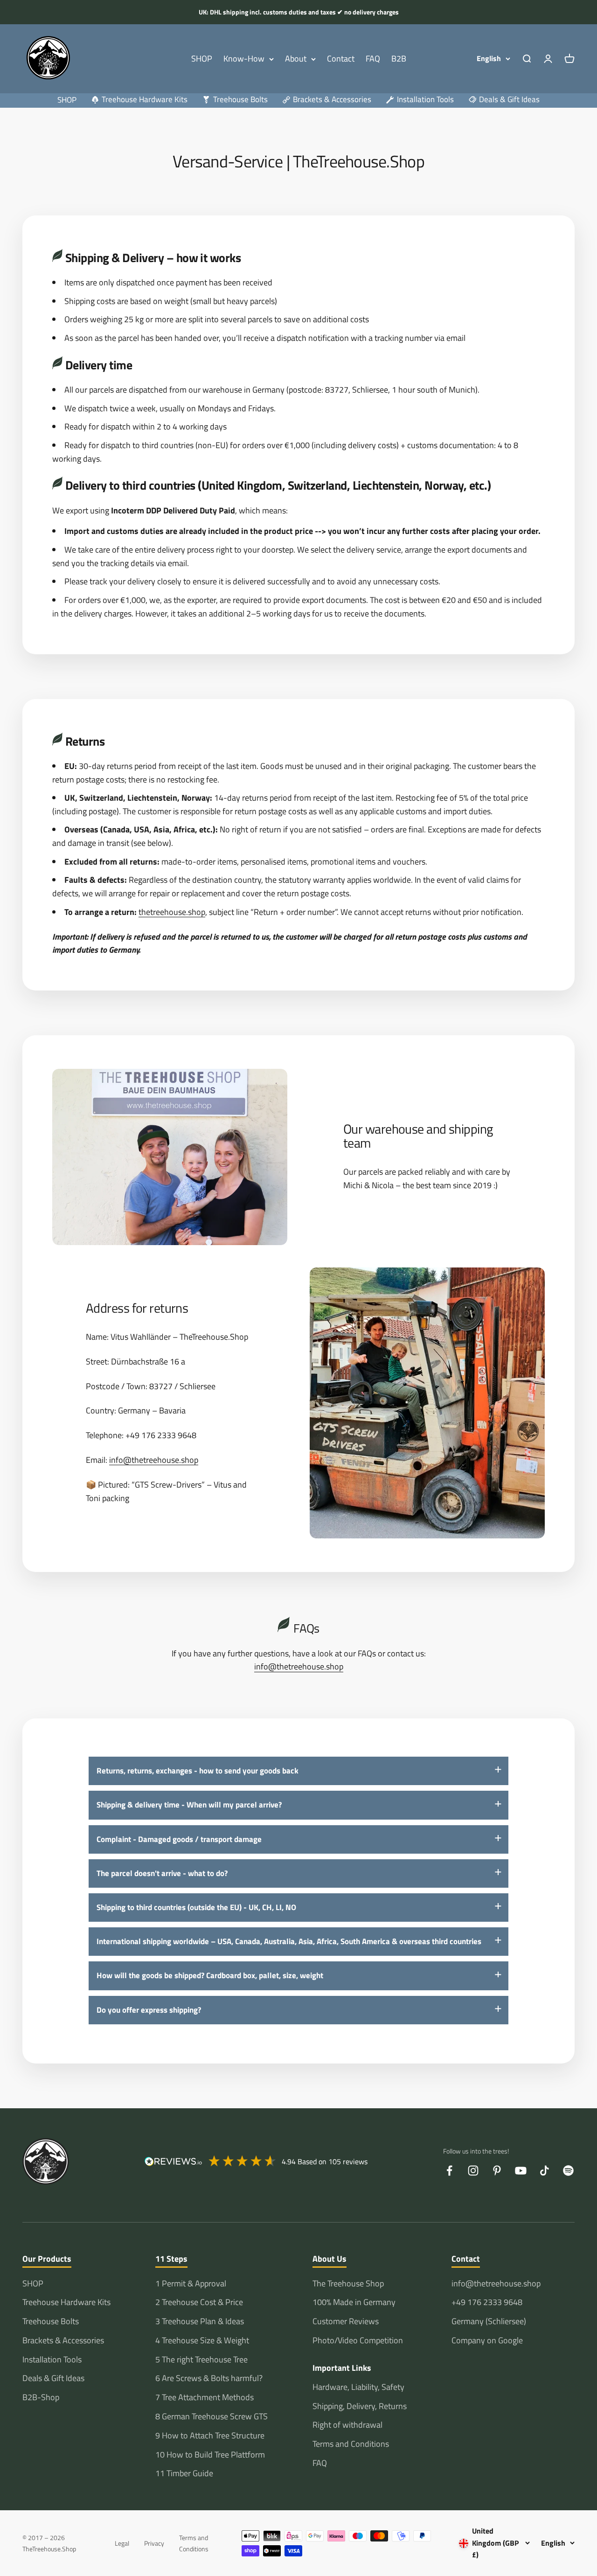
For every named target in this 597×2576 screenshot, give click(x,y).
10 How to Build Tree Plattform (210, 2455)
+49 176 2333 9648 (487, 2302)
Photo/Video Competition (358, 2340)
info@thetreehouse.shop (154, 1460)
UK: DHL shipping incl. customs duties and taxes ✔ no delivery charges (299, 12)
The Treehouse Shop (348, 2283)
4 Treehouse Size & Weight (202, 2340)
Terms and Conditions (351, 2444)
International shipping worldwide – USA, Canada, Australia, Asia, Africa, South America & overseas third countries (289, 1941)
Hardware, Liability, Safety (358, 2387)
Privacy (154, 2543)
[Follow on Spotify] (568, 2171)
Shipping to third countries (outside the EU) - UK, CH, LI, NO (196, 1907)
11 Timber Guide (184, 2473)
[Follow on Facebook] (449, 2171)
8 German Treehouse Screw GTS (212, 2416)
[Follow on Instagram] (473, 2171)
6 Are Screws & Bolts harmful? (209, 2378)
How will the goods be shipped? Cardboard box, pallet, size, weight (210, 1975)
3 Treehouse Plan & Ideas (200, 2321)
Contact (341, 59)
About (296, 59)
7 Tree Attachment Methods (205, 2397)
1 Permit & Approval (191, 2283)
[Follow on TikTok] (545, 2171)
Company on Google (487, 2340)
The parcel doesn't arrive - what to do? (162, 1873)
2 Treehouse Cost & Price (199, 2302)
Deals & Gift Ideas (53, 2378)
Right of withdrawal (347, 2425)
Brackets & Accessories (63, 2340)
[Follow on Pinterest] (497, 2171)
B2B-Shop (41, 2397)
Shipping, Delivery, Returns (360, 2406)
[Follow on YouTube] (521, 2171)
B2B (399, 59)
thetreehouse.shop (172, 912)
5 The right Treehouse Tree (201, 2359)
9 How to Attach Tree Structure (210, 2435)
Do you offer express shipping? (149, 2010)
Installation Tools (52, 2359)
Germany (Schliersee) (489, 2321)
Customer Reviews (346, 2321)
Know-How (244, 59)
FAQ (373, 59)
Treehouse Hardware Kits (66, 2302)
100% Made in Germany (354, 2302)
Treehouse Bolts (51, 2321)
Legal (122, 2543)
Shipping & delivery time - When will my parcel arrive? (189, 1805)
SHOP (202, 59)
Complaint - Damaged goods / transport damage (179, 1839)
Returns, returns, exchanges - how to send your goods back (198, 1771)
